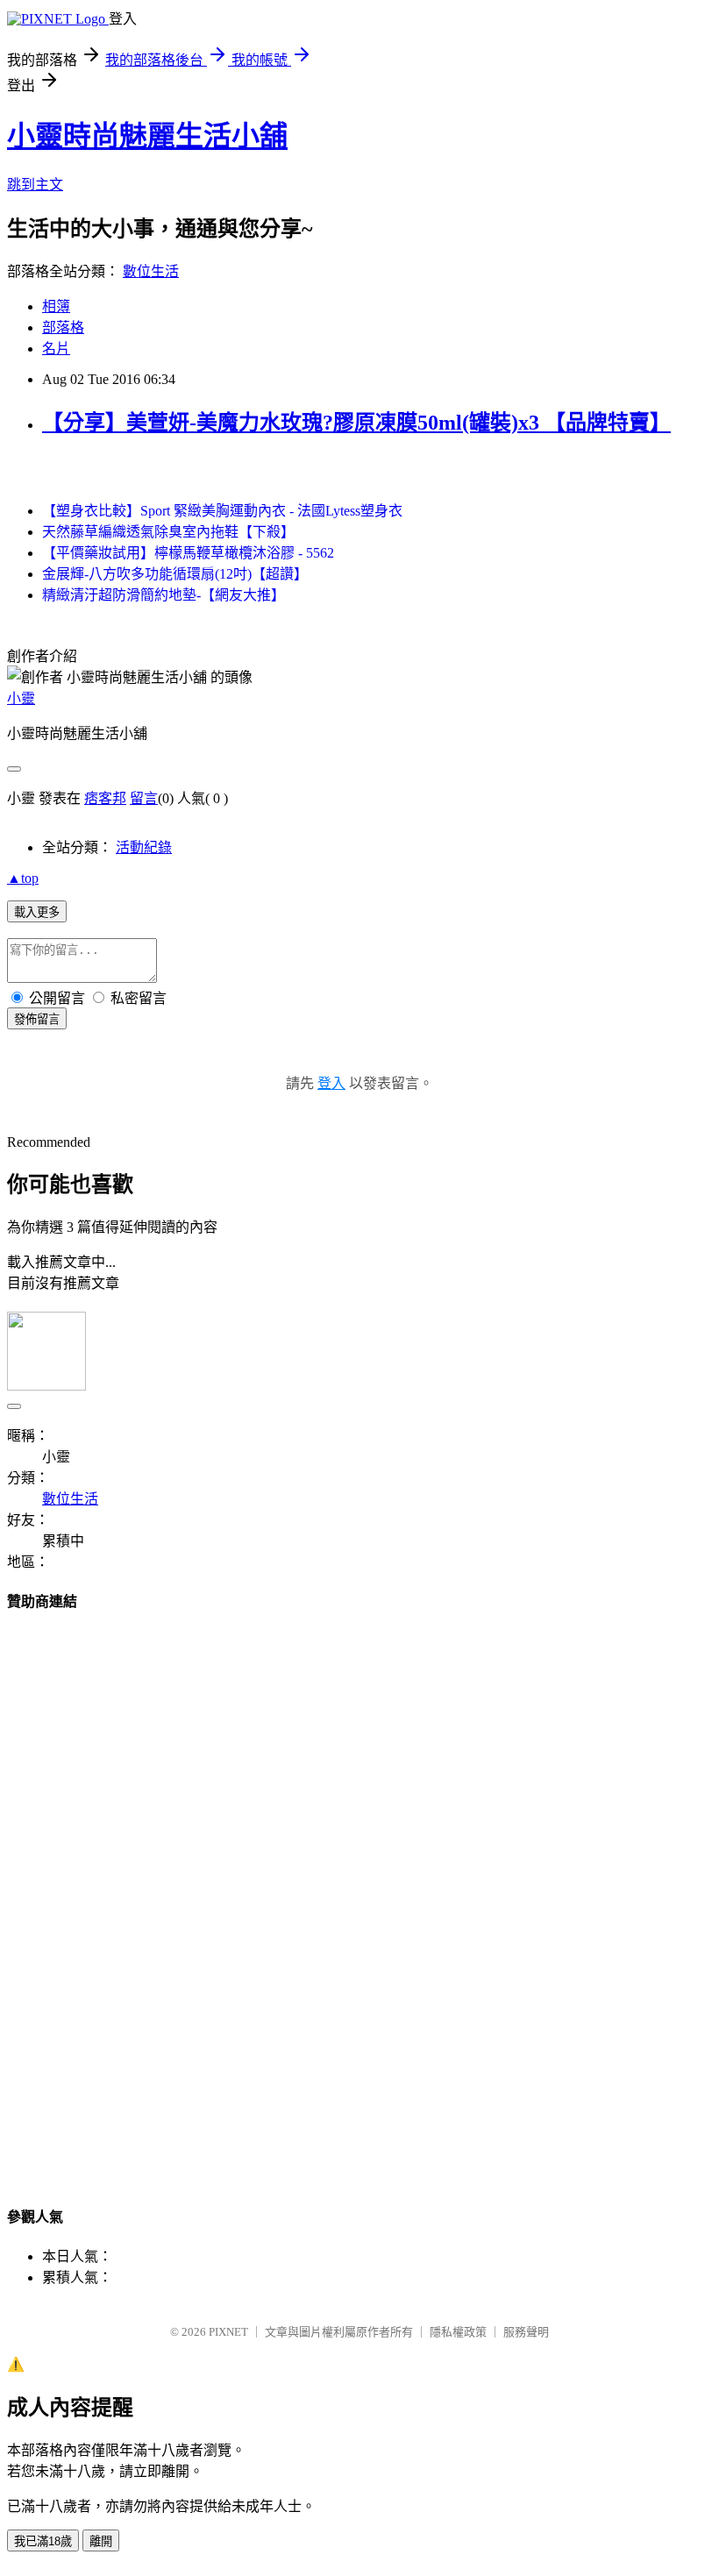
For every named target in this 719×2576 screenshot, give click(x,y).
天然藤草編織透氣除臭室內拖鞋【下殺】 (168, 532)
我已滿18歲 (43, 2541)
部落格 (63, 327)
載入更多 (37, 912)
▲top (23, 878)
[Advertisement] (359, 1892)
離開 (101, 2541)
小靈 (21, 698)
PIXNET (228, 2332)
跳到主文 (35, 185)
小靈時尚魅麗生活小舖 (147, 136)
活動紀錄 (144, 847)
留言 (144, 798)
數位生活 (151, 271)
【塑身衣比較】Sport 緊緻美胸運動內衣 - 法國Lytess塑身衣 (222, 511)
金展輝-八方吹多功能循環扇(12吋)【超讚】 (175, 574)
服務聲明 (526, 2332)
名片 (56, 349)
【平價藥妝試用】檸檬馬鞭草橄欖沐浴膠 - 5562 (188, 553)
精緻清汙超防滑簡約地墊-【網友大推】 (164, 595)
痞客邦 (105, 798)
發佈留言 (37, 1019)
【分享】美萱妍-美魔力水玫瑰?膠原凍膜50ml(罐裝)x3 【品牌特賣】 (356, 423)
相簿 (56, 306)
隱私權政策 (458, 2332)
